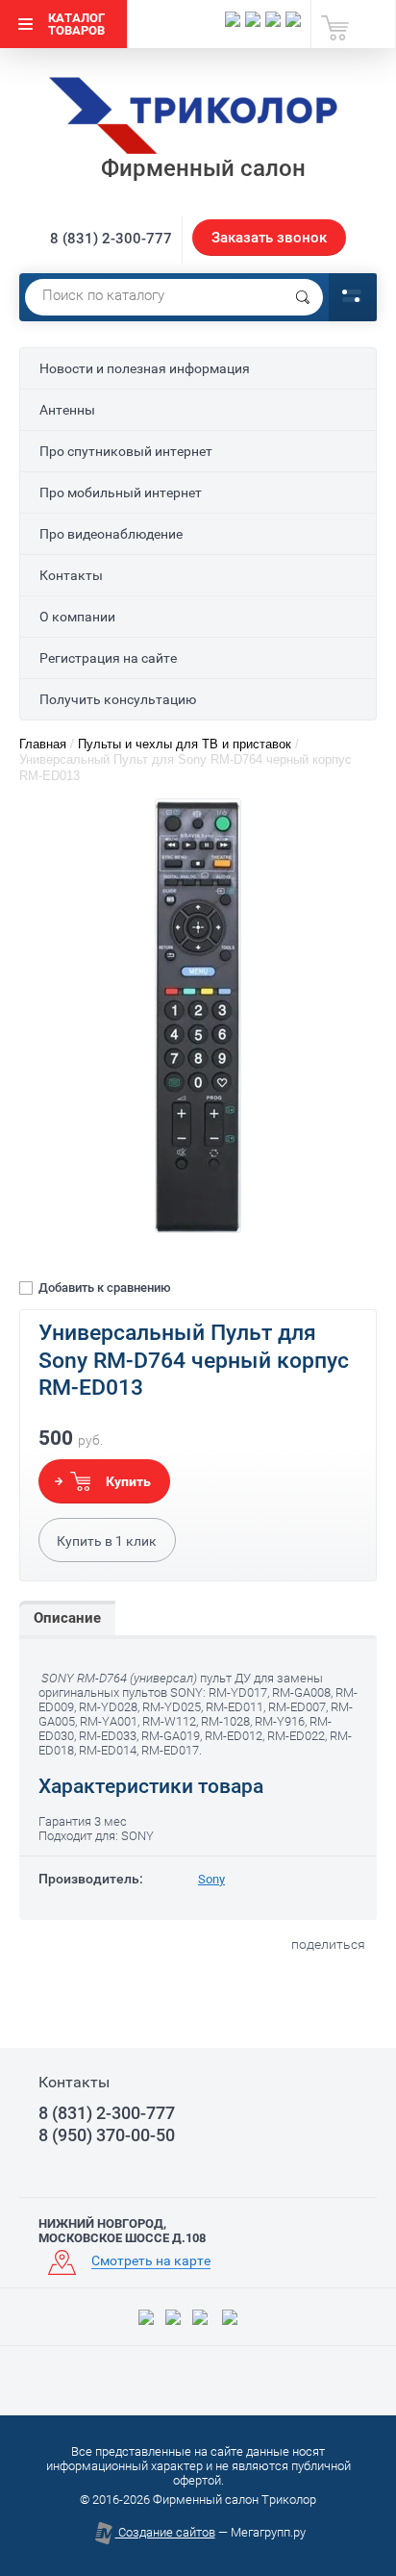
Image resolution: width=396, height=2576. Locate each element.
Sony (211, 1879)
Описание (67, 1618)
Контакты (71, 575)
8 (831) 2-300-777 (111, 239)
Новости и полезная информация (145, 368)
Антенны (67, 410)
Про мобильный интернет (121, 492)
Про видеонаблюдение (111, 534)
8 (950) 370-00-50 (107, 2135)
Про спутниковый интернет (126, 451)
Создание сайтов (165, 2532)
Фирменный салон (203, 168)
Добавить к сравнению (103, 1288)
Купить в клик (107, 1541)
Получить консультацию (118, 699)
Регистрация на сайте (108, 658)
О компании (77, 617)
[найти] (303, 297)
